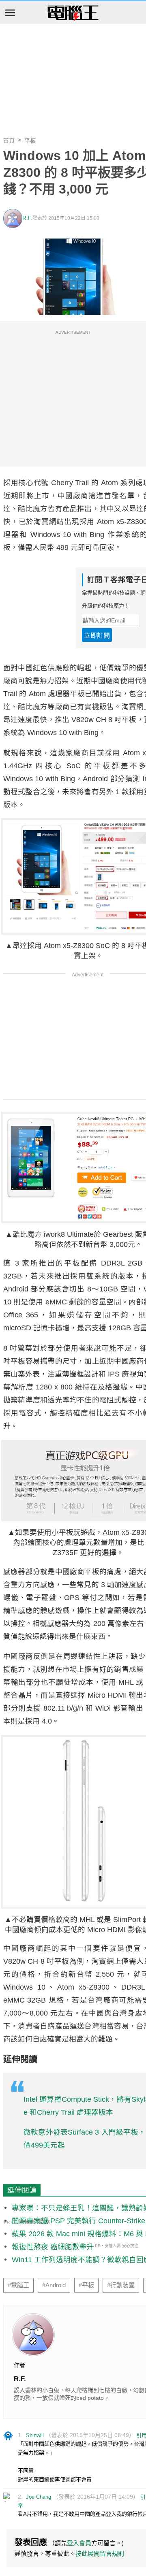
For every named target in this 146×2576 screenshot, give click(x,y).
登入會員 (79, 2543)
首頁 (9, 141)
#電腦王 (18, 2285)
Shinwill (35, 2435)
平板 (30, 141)
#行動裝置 (121, 2285)
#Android (54, 2285)
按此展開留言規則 (100, 2554)
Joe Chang (39, 2497)
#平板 (86, 2285)
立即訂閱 (97, 636)
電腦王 (73, 13)
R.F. (27, 218)
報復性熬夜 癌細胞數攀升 (53, 2247)
